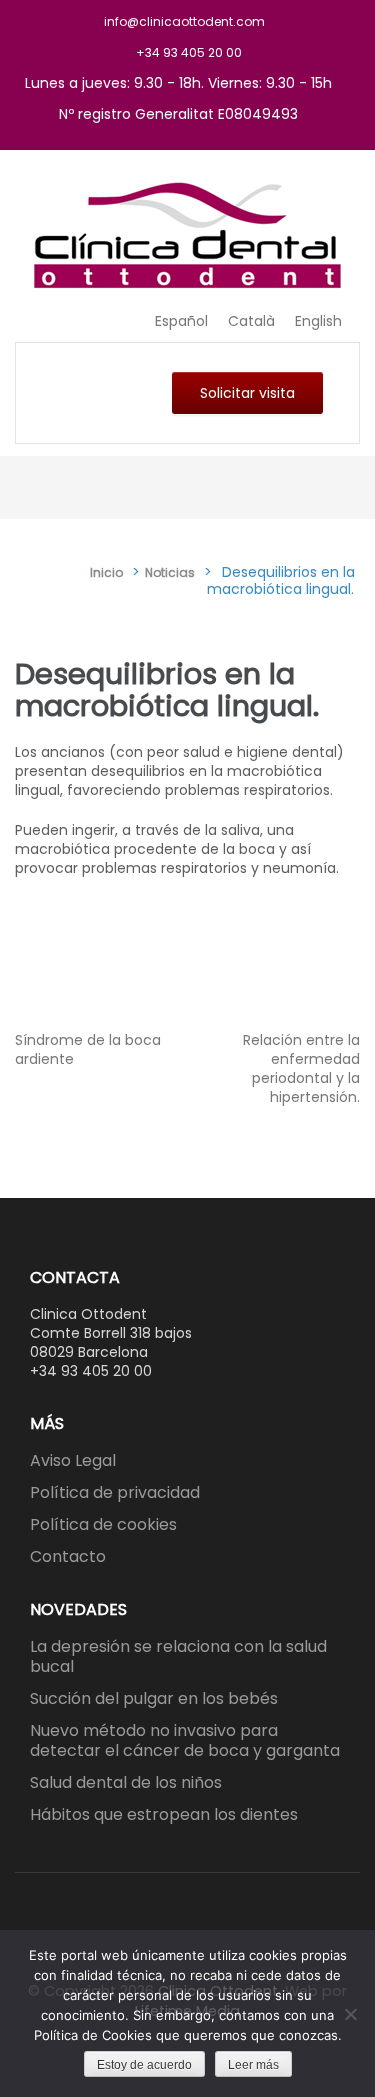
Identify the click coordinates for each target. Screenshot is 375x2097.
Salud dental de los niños (126, 1782)
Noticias (170, 572)
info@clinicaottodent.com (184, 21)
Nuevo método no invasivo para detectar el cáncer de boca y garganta (185, 1740)
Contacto (68, 1556)
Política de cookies (103, 1524)
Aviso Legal (73, 1460)
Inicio (106, 572)
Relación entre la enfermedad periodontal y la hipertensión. (301, 1068)
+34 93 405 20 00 (189, 52)
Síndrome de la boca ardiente (88, 1049)
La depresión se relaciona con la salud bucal (178, 1656)
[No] (350, 2014)
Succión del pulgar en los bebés (154, 1698)
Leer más (253, 2065)
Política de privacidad (115, 1492)
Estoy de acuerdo (144, 2065)
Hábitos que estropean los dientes (164, 1814)
